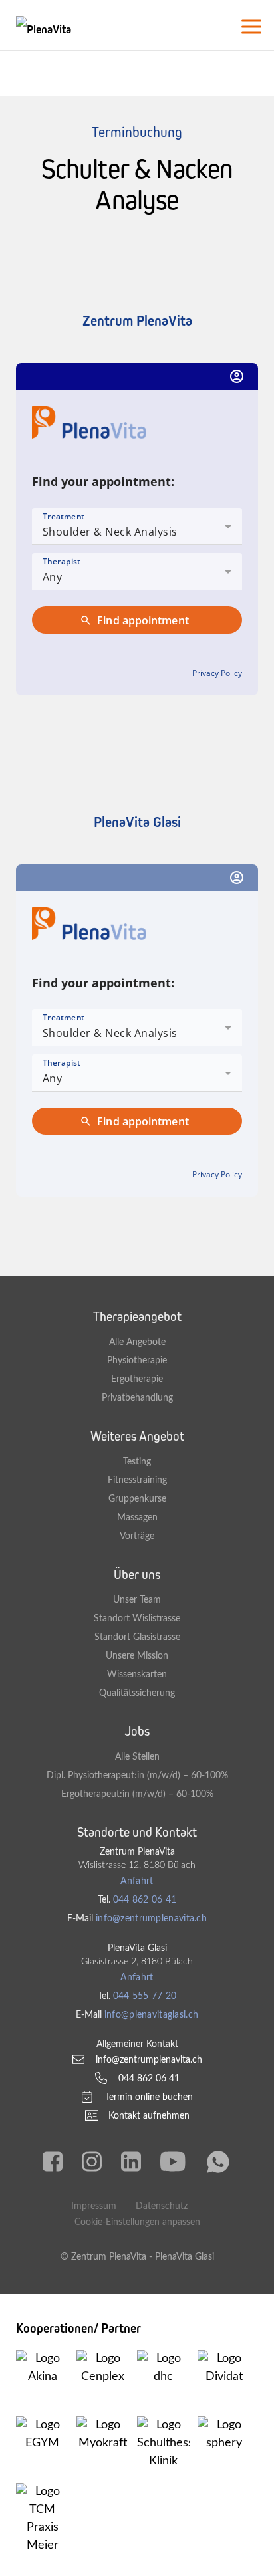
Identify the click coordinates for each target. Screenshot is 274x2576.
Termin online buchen (149, 2097)
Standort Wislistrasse (137, 1618)
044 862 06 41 (145, 1900)
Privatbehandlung (137, 1398)
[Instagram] (92, 2162)
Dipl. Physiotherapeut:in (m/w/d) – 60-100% (137, 1775)
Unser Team (137, 1600)
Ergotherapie (137, 1379)
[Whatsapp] (218, 2162)
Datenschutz (162, 2206)
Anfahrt (137, 1881)
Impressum (94, 2206)
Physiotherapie (137, 1360)
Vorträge (137, 1536)
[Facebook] (53, 2162)
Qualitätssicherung (137, 1693)
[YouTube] (173, 2162)
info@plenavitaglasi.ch (151, 2015)
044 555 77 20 (145, 1996)
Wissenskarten (137, 1674)
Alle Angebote (137, 1342)
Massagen (137, 1517)
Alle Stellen (137, 1757)
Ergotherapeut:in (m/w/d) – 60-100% (137, 1794)
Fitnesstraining (137, 1480)
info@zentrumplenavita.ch (151, 1918)
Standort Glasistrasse (137, 1637)
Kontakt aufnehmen (149, 2116)
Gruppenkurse (137, 1499)
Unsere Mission (137, 1656)
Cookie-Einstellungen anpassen (137, 2222)
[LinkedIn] (131, 2162)
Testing (137, 1462)
